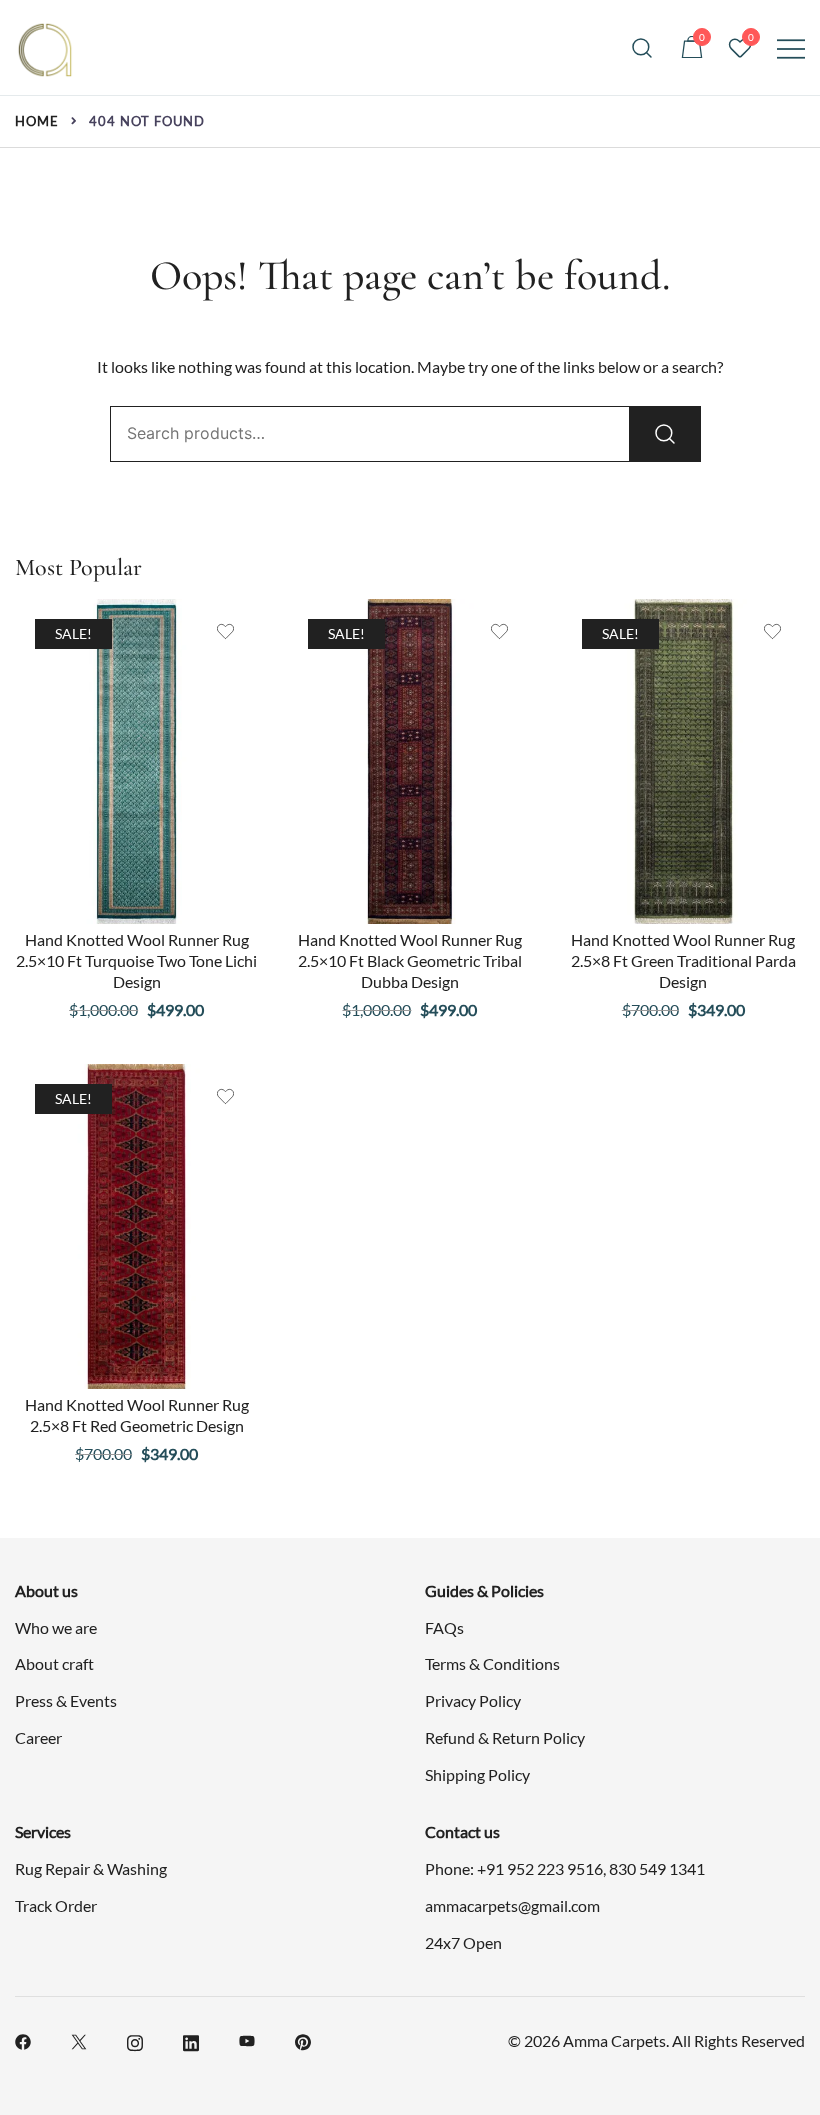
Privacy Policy (473, 1700)
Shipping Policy (477, 1774)
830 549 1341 (657, 1868)
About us (46, 1590)
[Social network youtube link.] (247, 2039)
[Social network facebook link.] (23, 2039)
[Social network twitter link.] (79, 2039)
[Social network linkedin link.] (191, 2039)
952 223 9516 (555, 1868)
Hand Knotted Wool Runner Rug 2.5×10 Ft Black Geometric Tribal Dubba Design (410, 960)
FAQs (444, 1627)
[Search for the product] (665, 434)
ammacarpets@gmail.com (512, 1905)
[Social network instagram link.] (135, 2039)
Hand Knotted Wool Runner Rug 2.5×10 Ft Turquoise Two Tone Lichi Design (136, 960)
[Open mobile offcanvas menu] (791, 47)
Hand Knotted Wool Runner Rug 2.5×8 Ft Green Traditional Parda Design (683, 960)
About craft (54, 1663)
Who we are (56, 1627)
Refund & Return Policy (505, 1737)
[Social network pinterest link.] (303, 2039)
